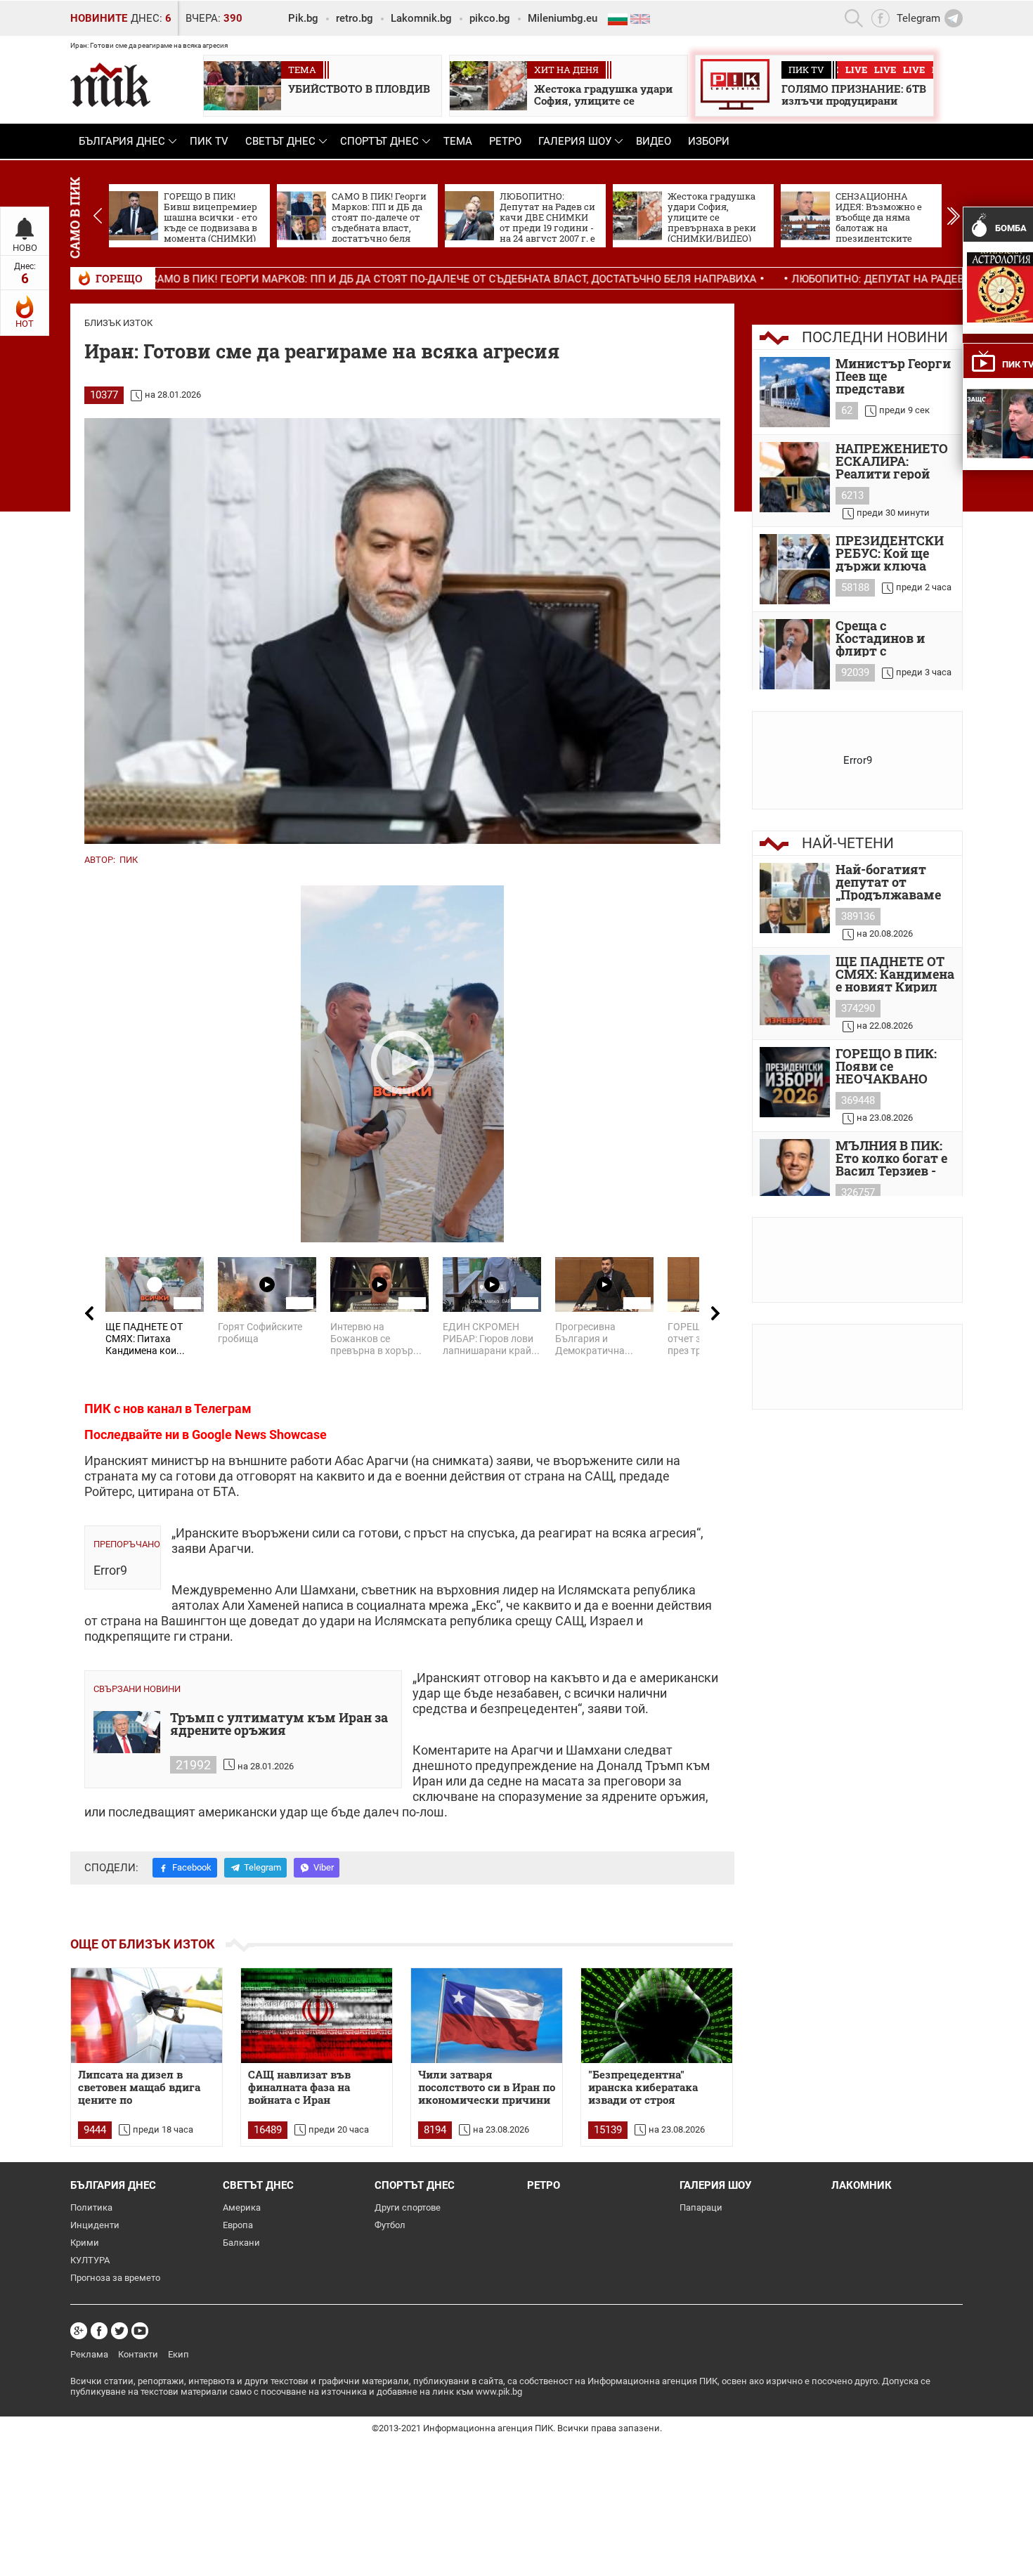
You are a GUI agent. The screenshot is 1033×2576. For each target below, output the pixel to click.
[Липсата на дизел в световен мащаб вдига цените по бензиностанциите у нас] (147, 2016)
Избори (709, 141)
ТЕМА (458, 141)
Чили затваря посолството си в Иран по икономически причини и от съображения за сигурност (487, 2088)
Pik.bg (303, 18)
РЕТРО (505, 141)
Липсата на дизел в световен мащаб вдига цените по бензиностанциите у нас (144, 2088)
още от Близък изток (143, 1944)
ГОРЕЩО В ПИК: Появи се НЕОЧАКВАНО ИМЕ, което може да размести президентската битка (891, 1066)
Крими (85, 2243)
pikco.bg (490, 18)
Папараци (701, 2207)
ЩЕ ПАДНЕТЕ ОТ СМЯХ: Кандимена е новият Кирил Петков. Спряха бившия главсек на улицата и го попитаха (895, 974)
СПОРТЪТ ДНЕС (379, 141)
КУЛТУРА (90, 2260)
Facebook (192, 1867)
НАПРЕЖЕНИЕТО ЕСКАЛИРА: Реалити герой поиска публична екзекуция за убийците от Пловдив (892, 461)
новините (99, 18)
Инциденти (95, 2225)
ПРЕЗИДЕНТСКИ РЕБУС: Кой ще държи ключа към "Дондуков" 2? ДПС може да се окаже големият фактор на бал (894, 553)
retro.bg (355, 18)
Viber (324, 1867)
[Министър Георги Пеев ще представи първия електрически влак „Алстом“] (795, 392)
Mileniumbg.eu (563, 18)
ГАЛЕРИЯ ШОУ (575, 141)
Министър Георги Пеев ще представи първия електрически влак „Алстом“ (893, 376)
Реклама (89, 2354)
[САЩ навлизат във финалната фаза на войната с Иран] (317, 2016)
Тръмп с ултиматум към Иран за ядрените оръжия (279, 1725)
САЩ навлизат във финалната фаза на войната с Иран (299, 2087)
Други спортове (408, 2207)
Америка (242, 2207)
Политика (91, 2207)
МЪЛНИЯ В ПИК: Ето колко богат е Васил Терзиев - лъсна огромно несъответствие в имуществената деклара (893, 1158)
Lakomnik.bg (421, 18)
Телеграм (223, 1409)
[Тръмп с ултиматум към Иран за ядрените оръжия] (127, 1732)
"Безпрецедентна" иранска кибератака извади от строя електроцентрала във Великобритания (647, 2088)
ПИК (129, 860)
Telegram (262, 1867)
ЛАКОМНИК (862, 2185)
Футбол (390, 2225)
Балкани (241, 2243)
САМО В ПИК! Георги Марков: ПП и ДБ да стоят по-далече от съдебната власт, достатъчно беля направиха (318, 279)
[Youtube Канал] (140, 2331)
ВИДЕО (654, 141)
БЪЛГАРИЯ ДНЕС (122, 141)
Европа (238, 2225)
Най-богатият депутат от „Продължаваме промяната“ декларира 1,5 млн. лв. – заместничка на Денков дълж (888, 882)
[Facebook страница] (99, 2331)
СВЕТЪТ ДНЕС (280, 141)
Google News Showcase (259, 1435)
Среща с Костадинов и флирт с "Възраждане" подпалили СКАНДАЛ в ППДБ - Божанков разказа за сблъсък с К (894, 638)
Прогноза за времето (115, 2278)
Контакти (138, 2354)
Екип (178, 2354)
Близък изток (118, 323)
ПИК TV (209, 141)
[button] (953, 216)
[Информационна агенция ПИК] (110, 85)
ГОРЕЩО (119, 278)
